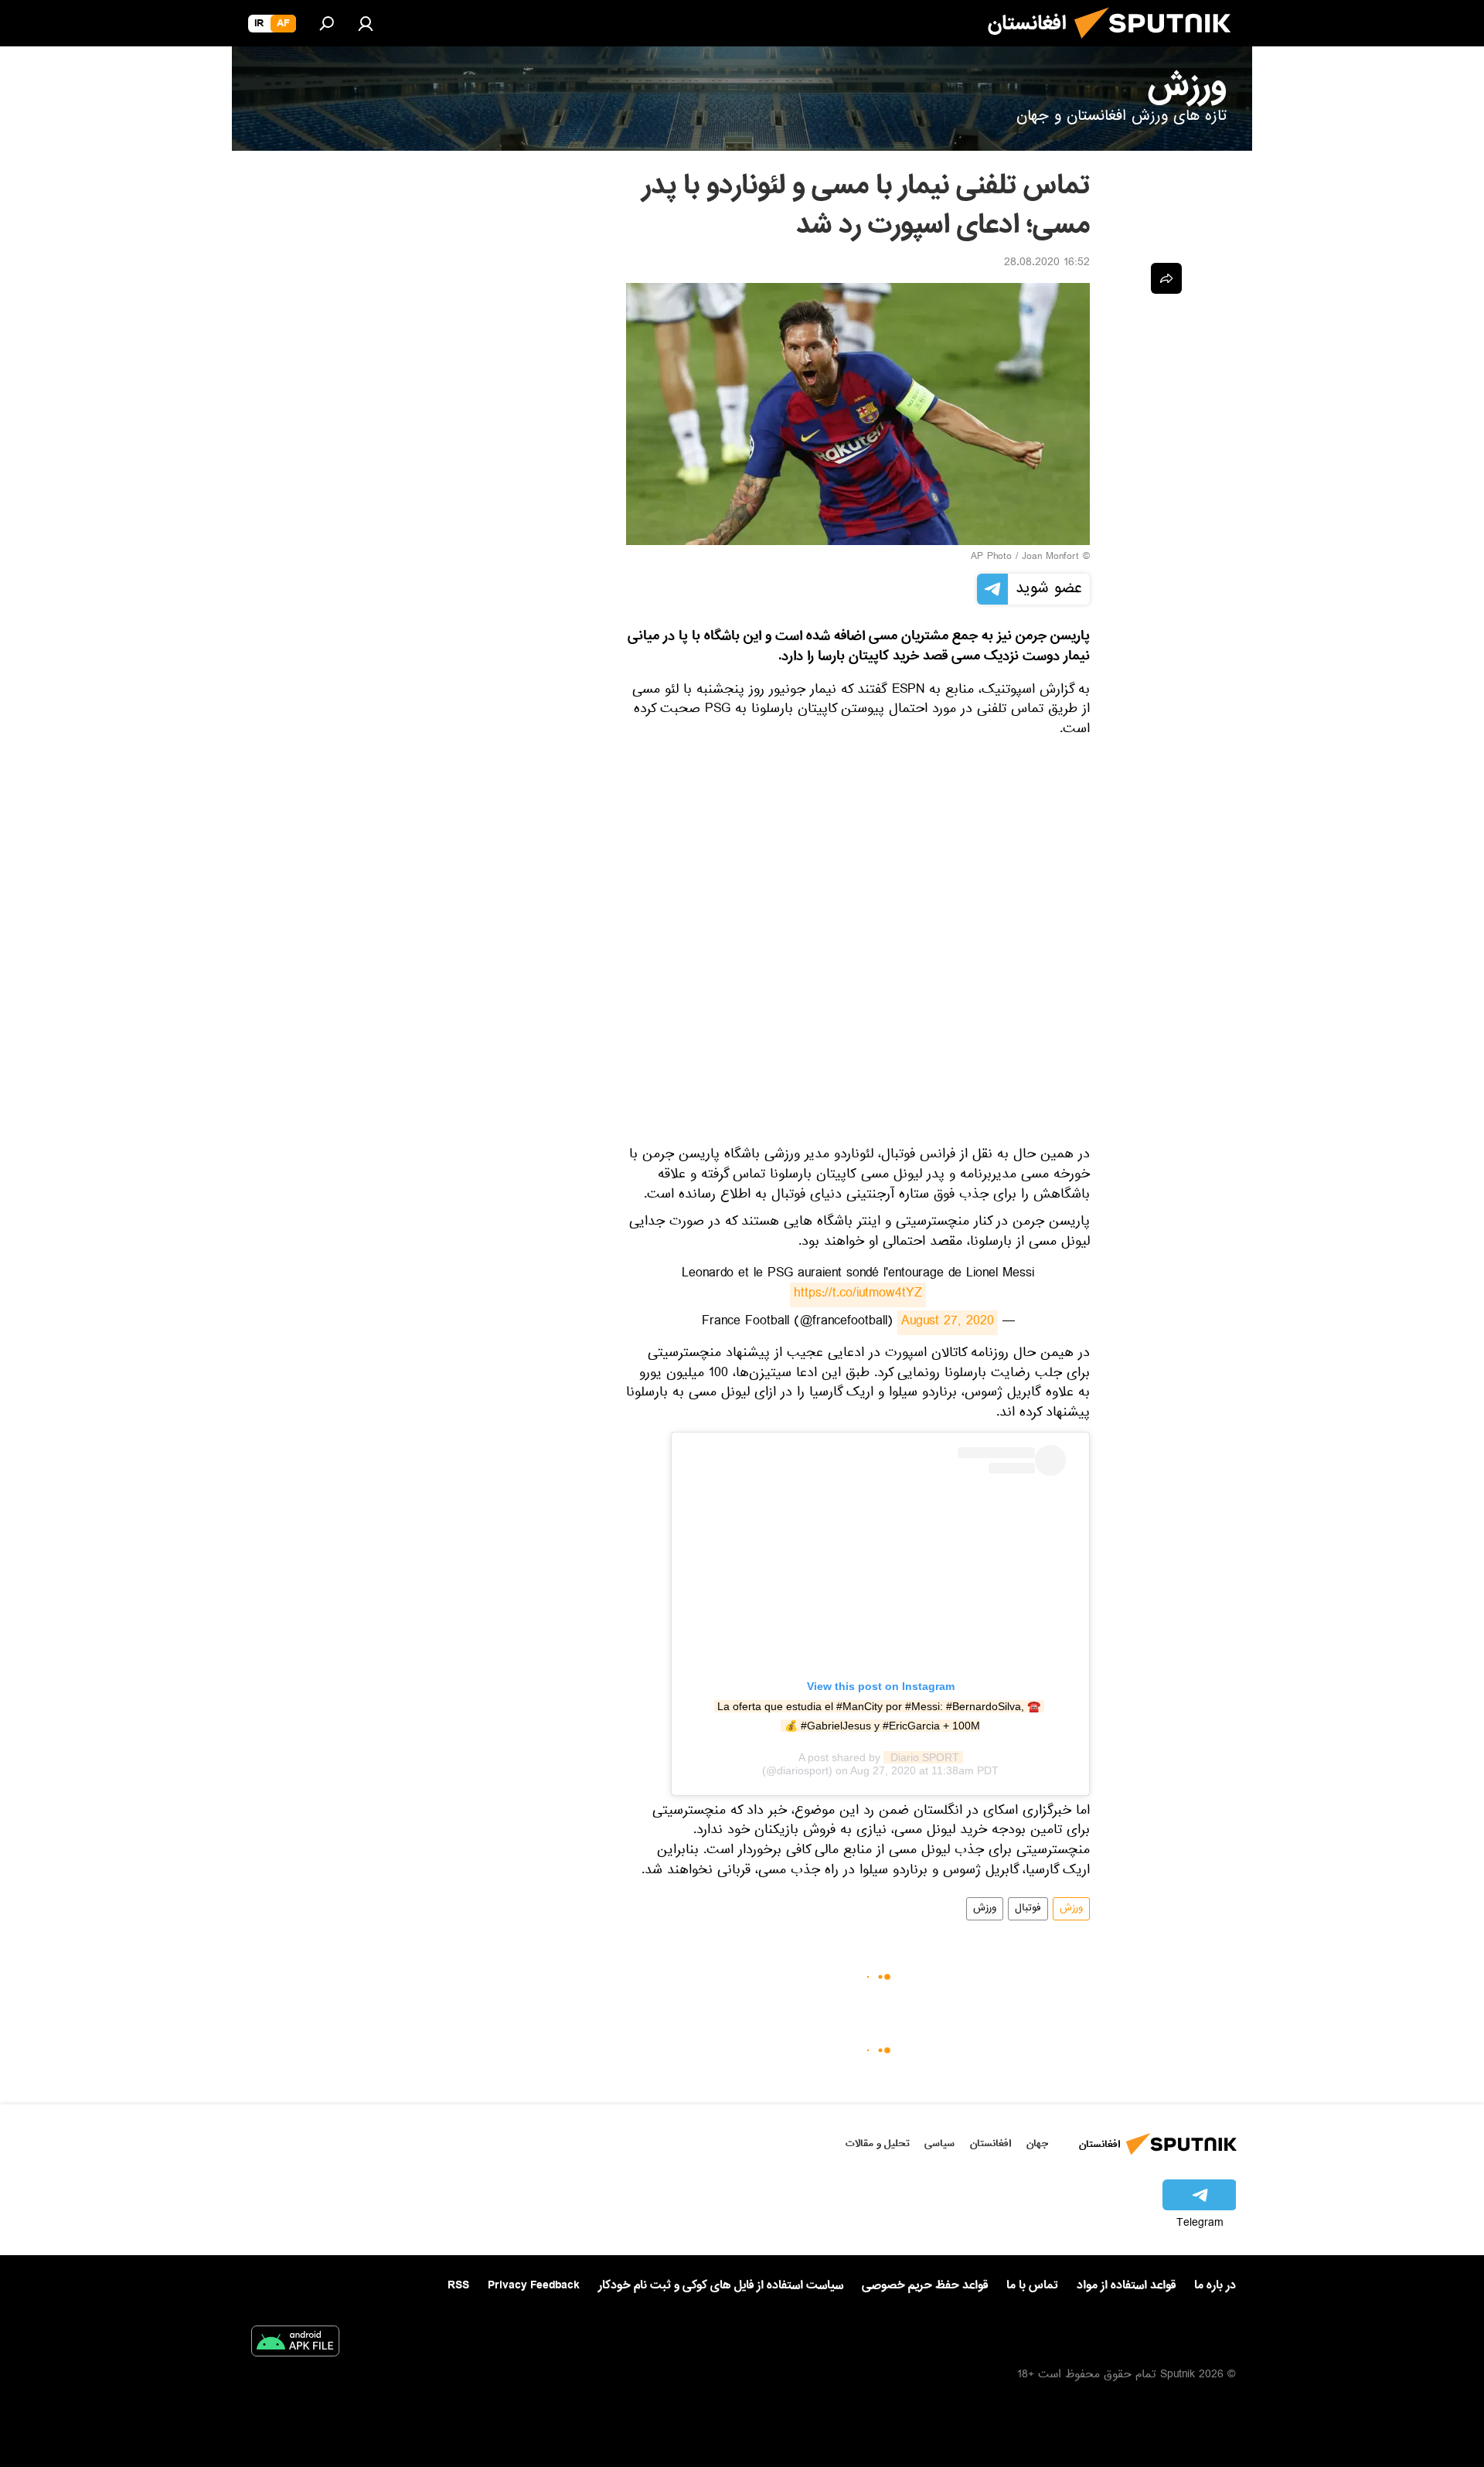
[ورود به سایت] (366, 23)
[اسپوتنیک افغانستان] (1159, 45)
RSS (458, 2285)
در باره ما (1215, 2285)
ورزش (1071, 1909)
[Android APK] (295, 2344)
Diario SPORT (923, 1757)
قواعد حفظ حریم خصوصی (925, 2285)
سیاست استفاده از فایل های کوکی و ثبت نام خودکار (721, 2285)
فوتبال (1028, 1909)
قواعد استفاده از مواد (1126, 2285)
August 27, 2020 (948, 1323)
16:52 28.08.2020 (1047, 264)
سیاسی (939, 2143)
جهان (1037, 2143)
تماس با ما (1032, 2286)
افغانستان (990, 2143)
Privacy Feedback (534, 2286)
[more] (1166, 278)
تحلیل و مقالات (878, 2143)
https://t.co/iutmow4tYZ (858, 1295)
